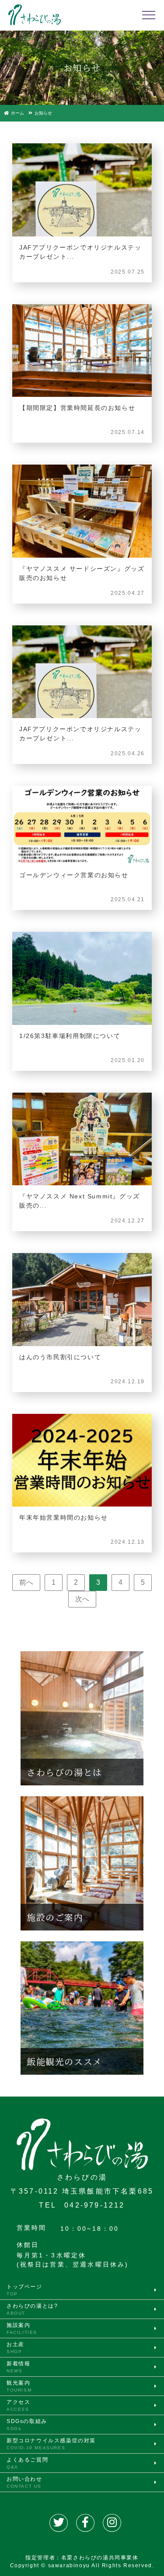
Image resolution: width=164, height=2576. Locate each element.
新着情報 (18, 2367)
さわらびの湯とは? (32, 2309)
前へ (26, 1582)
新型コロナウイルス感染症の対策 (51, 2444)
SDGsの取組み (27, 2425)
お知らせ (43, 113)
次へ (82, 1599)
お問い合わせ (24, 2482)
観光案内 (19, 2386)
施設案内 (22, 2328)
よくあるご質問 (27, 2463)
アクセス (18, 2405)
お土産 (16, 2348)
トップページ (24, 2290)
